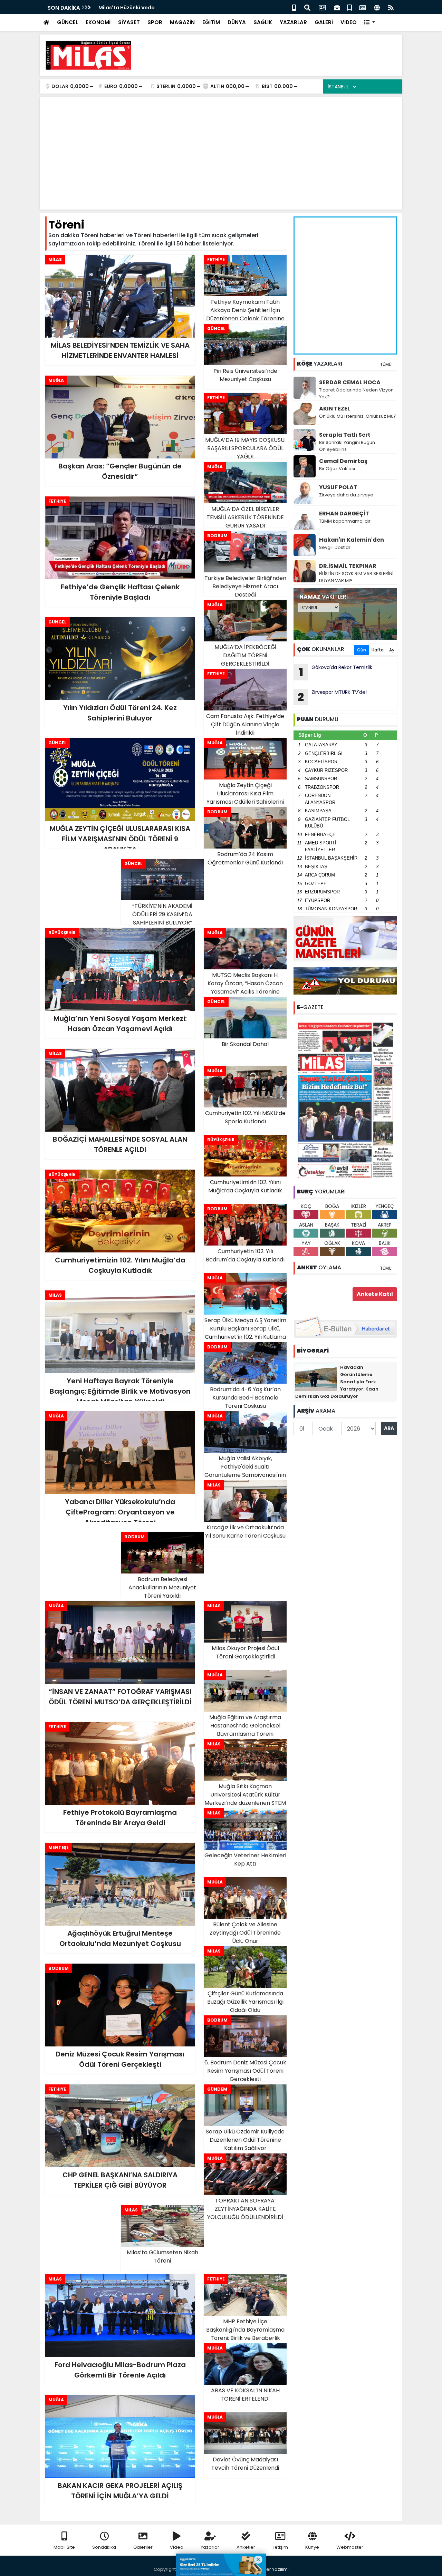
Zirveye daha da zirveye (346, 495)
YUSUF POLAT (338, 487)
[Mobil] (294, 7)
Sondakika (104, 2547)
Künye (312, 2547)
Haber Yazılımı (273, 2569)
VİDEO (349, 22)
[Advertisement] (271, 55)
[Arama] (307, 7)
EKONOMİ (98, 22)
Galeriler (143, 2547)
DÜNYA (237, 22)
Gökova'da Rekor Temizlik (336, 672)
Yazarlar (210, 2547)
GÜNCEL (68, 22)
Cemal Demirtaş (343, 461)
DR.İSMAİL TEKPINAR (348, 566)
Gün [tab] (362, 650)
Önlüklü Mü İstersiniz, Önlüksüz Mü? (358, 416)
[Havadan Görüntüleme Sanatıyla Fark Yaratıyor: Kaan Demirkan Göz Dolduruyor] (316, 1377)
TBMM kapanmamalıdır (345, 521)
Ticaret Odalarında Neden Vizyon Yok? (356, 393)
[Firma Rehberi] (337, 7)
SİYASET (129, 22)
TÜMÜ (386, 364)
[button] (370, 23)
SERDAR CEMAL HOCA (350, 382)
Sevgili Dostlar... (336, 547)
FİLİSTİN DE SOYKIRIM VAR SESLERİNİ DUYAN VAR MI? (356, 577)
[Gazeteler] (362, 7)
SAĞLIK (263, 22)
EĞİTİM (211, 22)
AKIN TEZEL (335, 409)
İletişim (280, 2547)
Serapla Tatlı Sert (345, 435)
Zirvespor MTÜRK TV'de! (332, 697)
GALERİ (324, 22)
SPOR (155, 22)
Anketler (246, 2547)
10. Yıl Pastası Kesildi (124, 8)
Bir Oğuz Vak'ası (337, 469)
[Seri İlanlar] (349, 7)
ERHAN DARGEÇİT (344, 514)
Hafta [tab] (378, 650)
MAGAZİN (182, 22)
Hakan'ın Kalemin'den (352, 540)
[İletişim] (322, 7)
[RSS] (391, 7)
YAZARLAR (293, 22)
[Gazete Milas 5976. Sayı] (345, 1100)
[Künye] (377, 7)
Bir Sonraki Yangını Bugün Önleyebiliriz (347, 446)
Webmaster (350, 2547)
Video (177, 2547)
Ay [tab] (392, 650)
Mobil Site (64, 2547)
